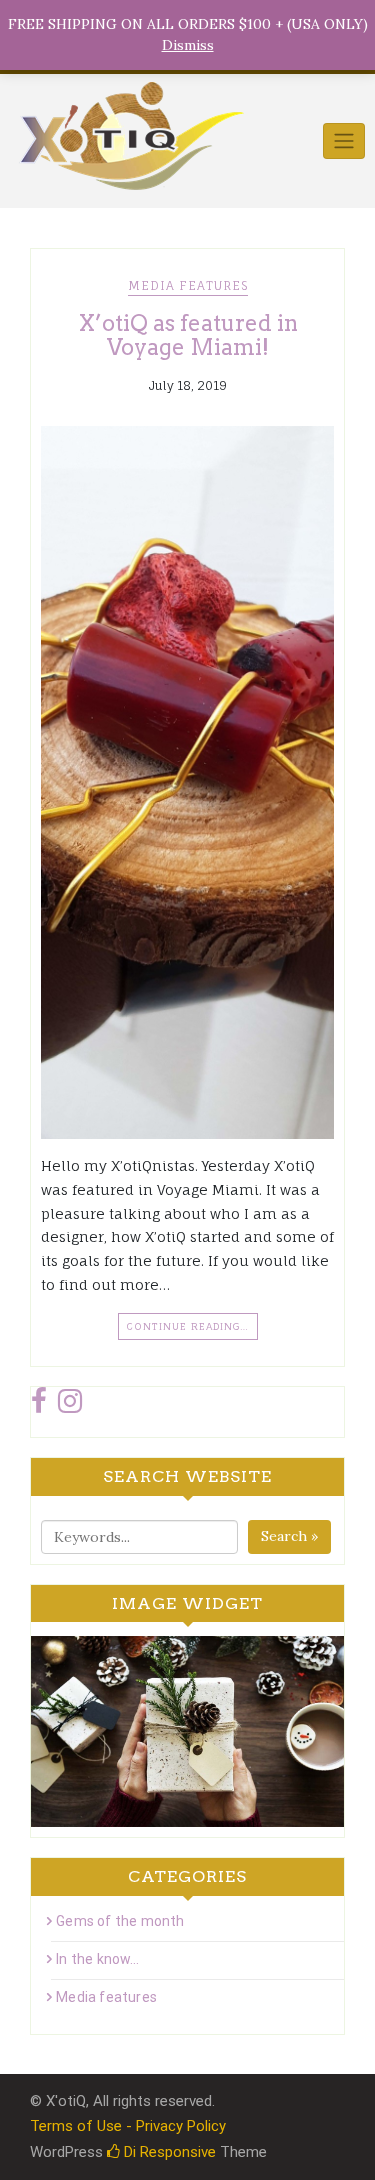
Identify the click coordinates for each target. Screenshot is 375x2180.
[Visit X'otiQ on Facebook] (39, 1406)
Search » (289, 1536)
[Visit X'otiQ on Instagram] (70, 1406)
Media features (188, 285)
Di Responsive (168, 2152)
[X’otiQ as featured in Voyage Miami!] (187, 782)
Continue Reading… (188, 1326)
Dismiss (188, 45)
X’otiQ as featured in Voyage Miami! (188, 335)
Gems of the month (120, 1921)
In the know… (97, 1959)
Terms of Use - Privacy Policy (128, 2126)
